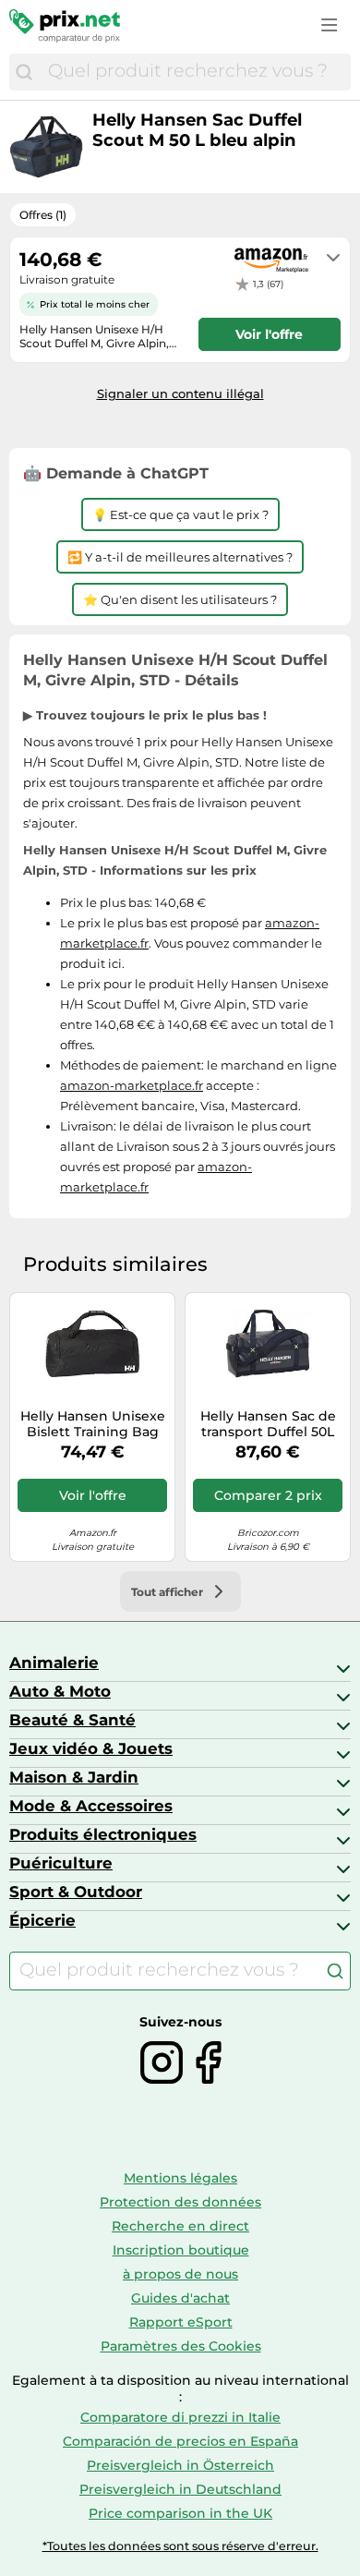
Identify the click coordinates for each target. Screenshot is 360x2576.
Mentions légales (180, 2178)
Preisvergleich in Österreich (180, 2465)
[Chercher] (24, 72)
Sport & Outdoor (76, 1892)
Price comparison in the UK (180, 2513)
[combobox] (195, 72)
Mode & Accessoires (91, 1806)
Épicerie (42, 1920)
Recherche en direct (180, 2226)
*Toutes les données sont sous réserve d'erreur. (180, 2546)
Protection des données (180, 2202)
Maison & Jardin (74, 1777)
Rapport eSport (181, 2322)
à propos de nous (180, 2274)
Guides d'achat (180, 2298)
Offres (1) (43, 215)
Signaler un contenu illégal (180, 393)
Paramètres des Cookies (181, 2346)
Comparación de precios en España (180, 2441)
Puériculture (61, 1863)
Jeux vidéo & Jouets (91, 1748)
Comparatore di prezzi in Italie (180, 2417)
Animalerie (54, 1663)
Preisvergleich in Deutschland (180, 2489)
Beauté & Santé (72, 1720)
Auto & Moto (60, 1691)
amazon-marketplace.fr (132, 1085)
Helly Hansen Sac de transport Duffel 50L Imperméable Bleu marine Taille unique (268, 1424)
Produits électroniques (103, 1834)
